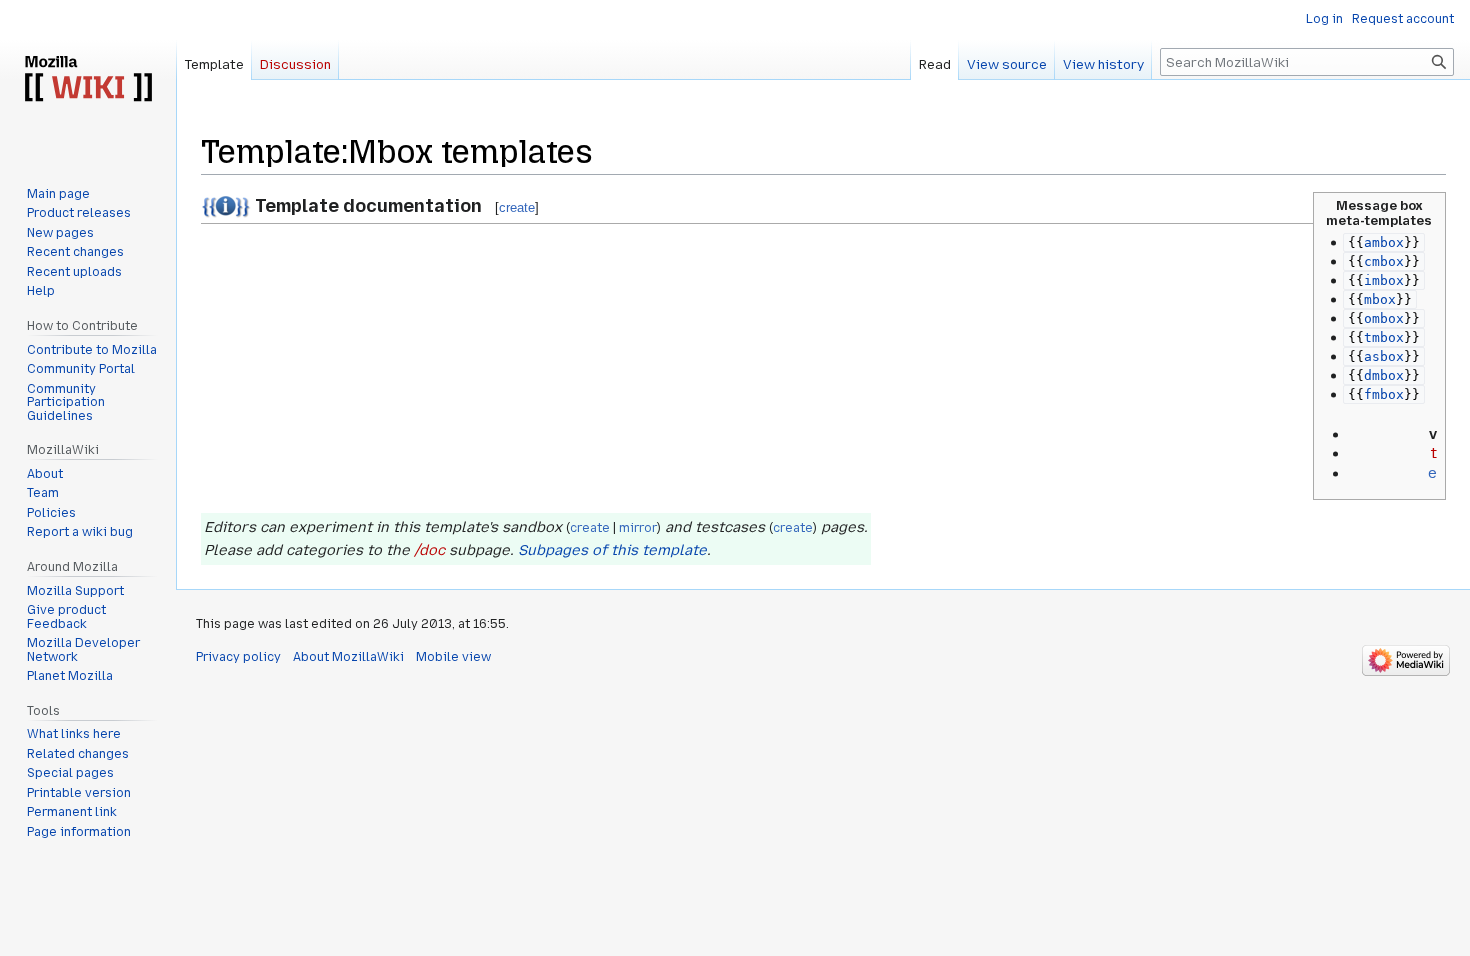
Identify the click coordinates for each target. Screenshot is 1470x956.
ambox (1384, 242)
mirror (638, 528)
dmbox (1384, 375)
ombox (1384, 318)
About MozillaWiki (348, 657)
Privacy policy (238, 657)
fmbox (1384, 394)
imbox (1384, 280)
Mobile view (453, 657)
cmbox (1384, 261)
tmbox (1384, 337)
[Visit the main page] (88, 80)
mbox (1380, 299)
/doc (429, 550)
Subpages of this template (612, 550)
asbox (1384, 356)
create (517, 207)
